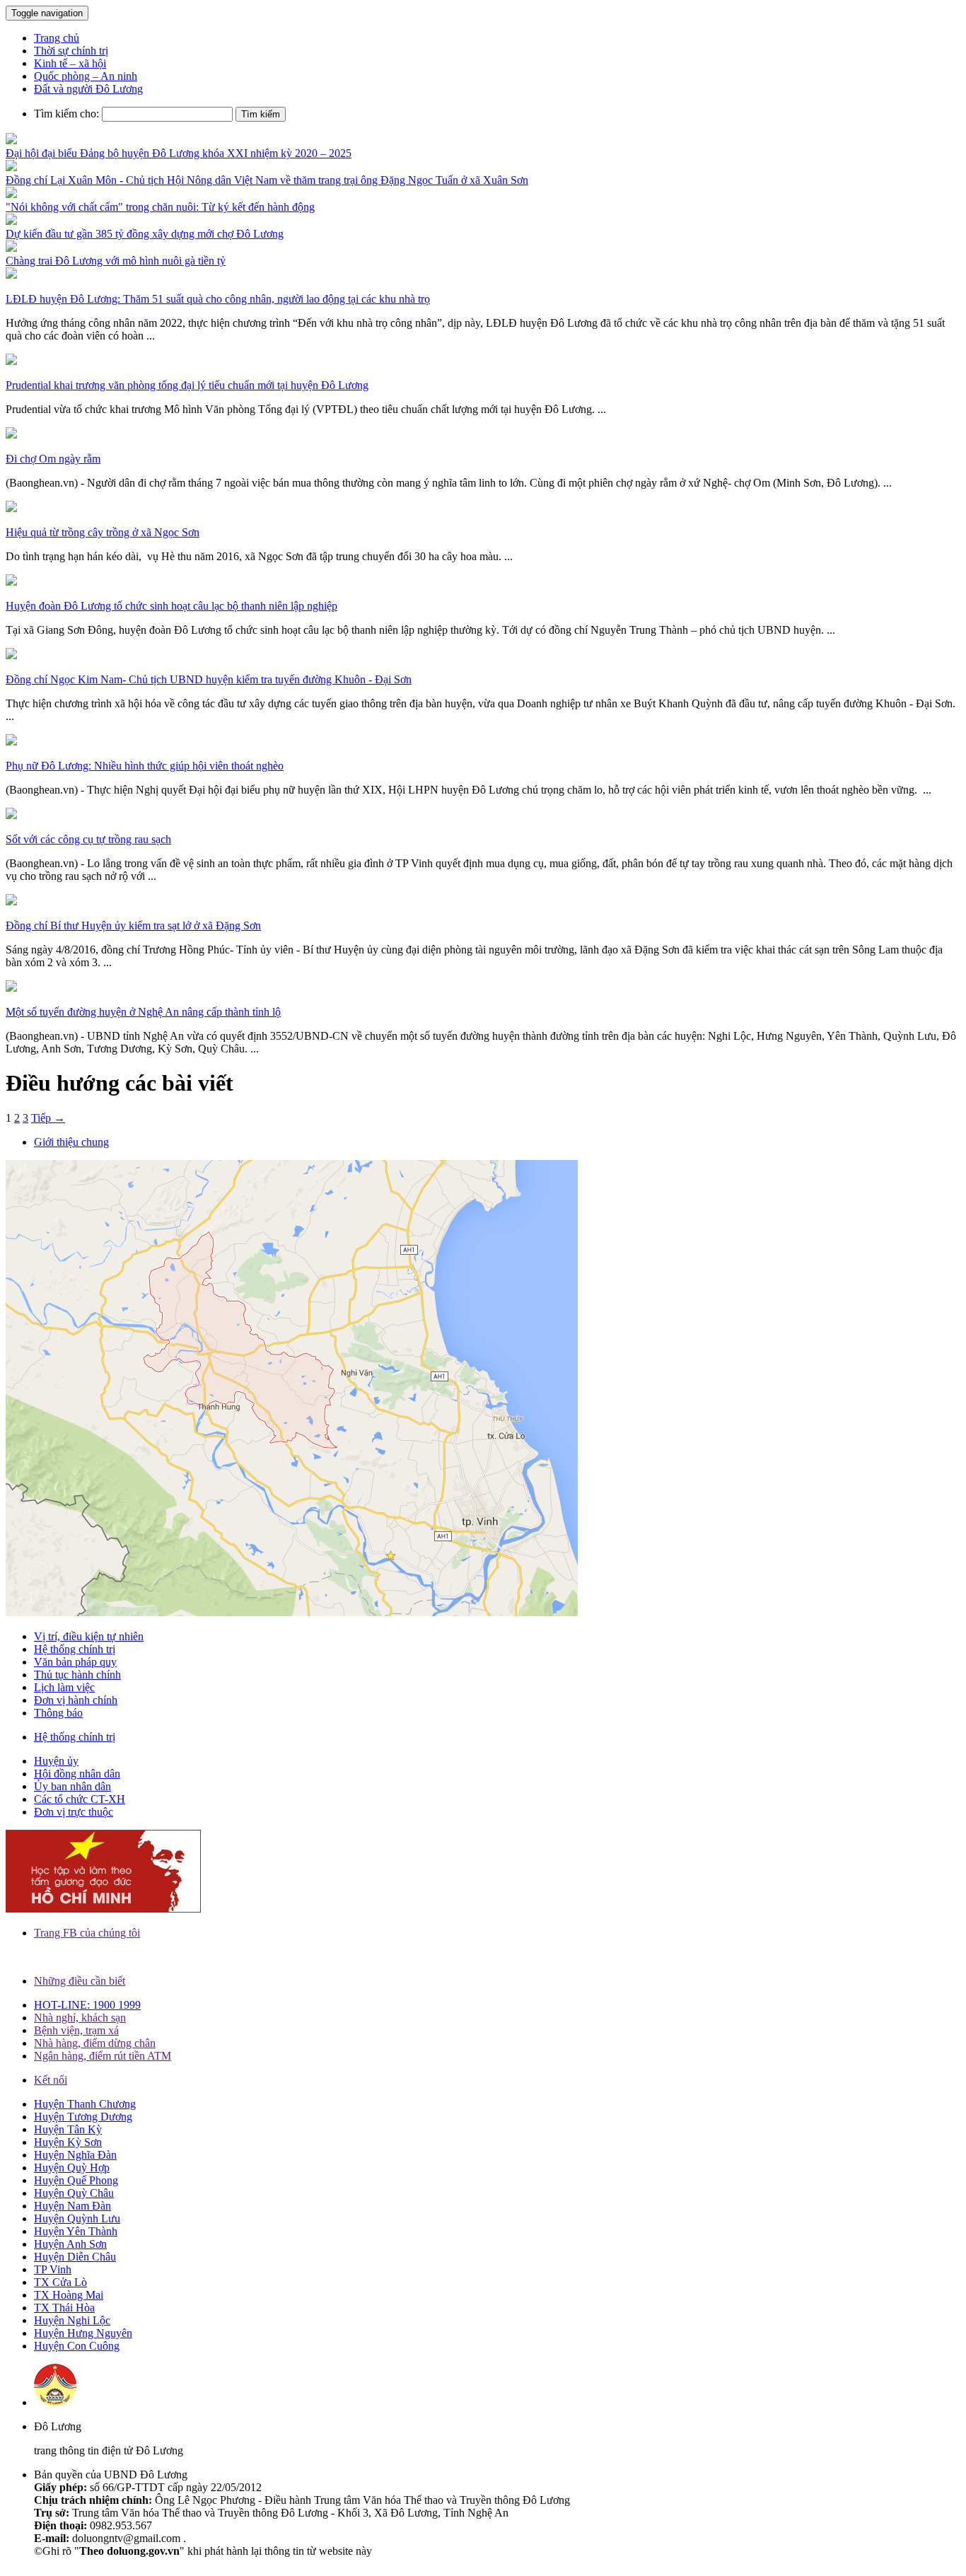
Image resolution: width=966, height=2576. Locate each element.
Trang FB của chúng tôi (87, 1933)
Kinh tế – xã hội (70, 63)
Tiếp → (48, 1118)
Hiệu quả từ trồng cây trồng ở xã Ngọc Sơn (103, 532)
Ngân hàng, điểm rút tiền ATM (103, 2056)
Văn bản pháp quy (75, 1662)
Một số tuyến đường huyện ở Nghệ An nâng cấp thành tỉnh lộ (143, 1012)
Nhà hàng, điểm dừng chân (95, 2043)
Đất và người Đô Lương (88, 89)
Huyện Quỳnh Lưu (77, 2218)
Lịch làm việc (64, 1687)
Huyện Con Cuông (77, 2346)
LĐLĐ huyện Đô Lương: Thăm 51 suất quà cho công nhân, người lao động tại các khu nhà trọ (218, 299)
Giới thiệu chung (71, 1142)
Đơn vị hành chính (76, 1700)
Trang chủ (57, 38)
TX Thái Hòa (64, 2308)
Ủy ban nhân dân (72, 1786)
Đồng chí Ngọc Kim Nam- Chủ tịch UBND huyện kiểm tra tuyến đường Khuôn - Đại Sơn (209, 679)
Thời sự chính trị (71, 51)
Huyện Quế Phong (76, 2180)
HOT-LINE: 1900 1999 (87, 2005)
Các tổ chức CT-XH (80, 1799)
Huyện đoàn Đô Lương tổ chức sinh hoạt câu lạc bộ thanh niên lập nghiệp (171, 606)
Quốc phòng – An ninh (86, 76)
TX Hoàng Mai (69, 2295)
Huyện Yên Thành (76, 2231)
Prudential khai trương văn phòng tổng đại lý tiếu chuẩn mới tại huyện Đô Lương (187, 385)
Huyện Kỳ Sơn (68, 2142)
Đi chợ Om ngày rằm (53, 459)
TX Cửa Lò (60, 2282)
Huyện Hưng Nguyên (83, 2333)
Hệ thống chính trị (75, 1649)
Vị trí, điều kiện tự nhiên (89, 1636)
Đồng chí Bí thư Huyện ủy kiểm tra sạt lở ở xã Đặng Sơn (133, 926)
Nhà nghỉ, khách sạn (80, 2018)
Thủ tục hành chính (77, 1675)
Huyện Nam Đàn (72, 2206)
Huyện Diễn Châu (75, 2257)
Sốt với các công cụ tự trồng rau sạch (88, 839)
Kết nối (51, 2080)
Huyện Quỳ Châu (74, 2193)
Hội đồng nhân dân (77, 1774)
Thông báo (58, 1713)
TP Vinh (53, 2269)
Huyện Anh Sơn (70, 2244)
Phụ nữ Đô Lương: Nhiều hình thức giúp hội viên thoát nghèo (145, 766)
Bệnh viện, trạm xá (76, 2030)
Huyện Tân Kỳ (68, 2129)
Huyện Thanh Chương (85, 2104)
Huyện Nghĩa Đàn (75, 2155)
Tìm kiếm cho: (66, 114)
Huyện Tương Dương (83, 2117)
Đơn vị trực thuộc (74, 1812)
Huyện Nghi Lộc (72, 2320)
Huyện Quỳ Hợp (72, 2168)
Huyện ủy (56, 1761)
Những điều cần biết (80, 1981)
